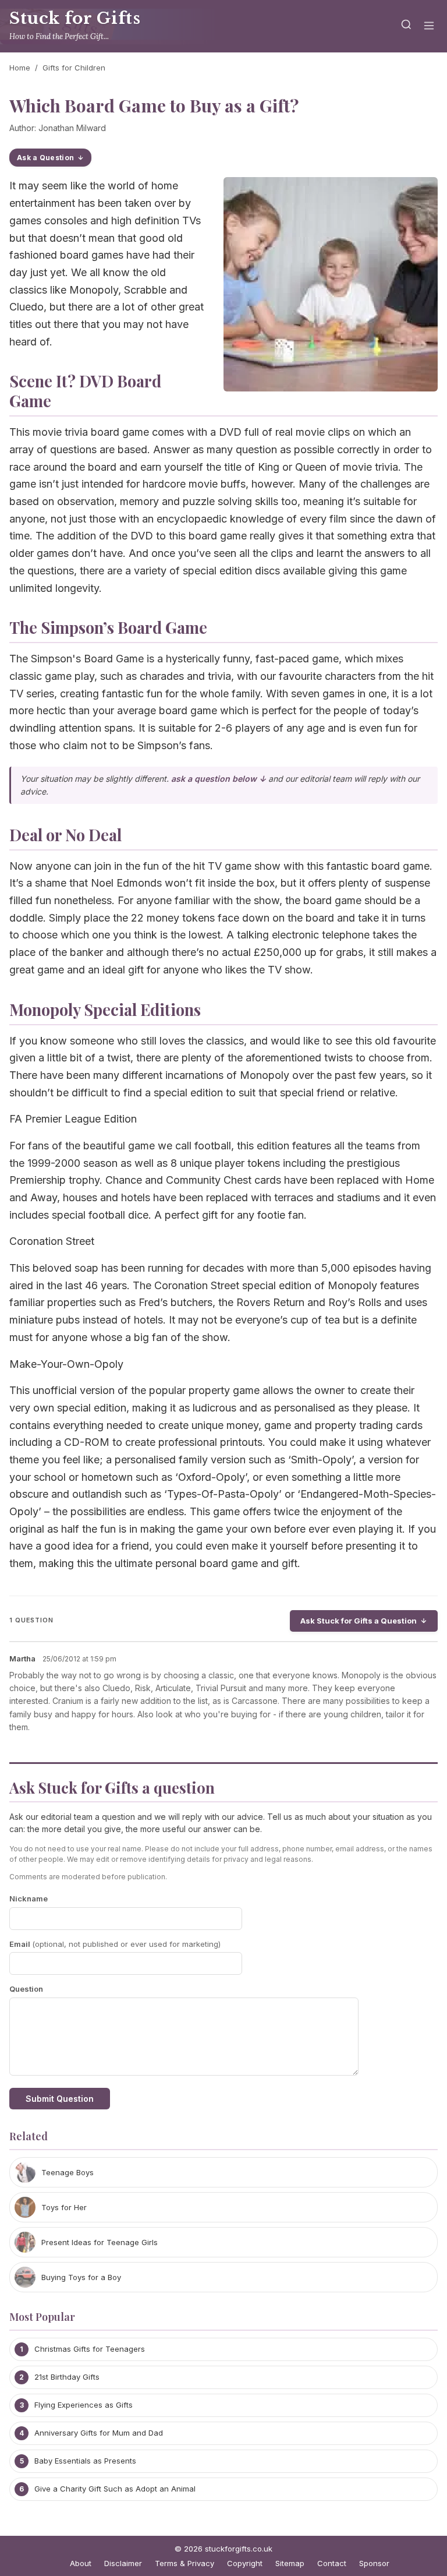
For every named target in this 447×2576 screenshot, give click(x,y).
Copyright (245, 2563)
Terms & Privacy (185, 2563)
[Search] (406, 27)
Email (115, 1944)
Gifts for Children (74, 68)
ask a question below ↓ (219, 779)
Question (26, 1989)
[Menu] (429, 27)
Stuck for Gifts (75, 18)
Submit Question (60, 2099)
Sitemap (290, 2563)
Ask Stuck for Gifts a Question (359, 1621)
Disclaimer (123, 2563)
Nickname (29, 1899)
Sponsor (374, 2563)
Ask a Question (45, 158)
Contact (332, 2563)
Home (20, 68)
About (81, 2563)
